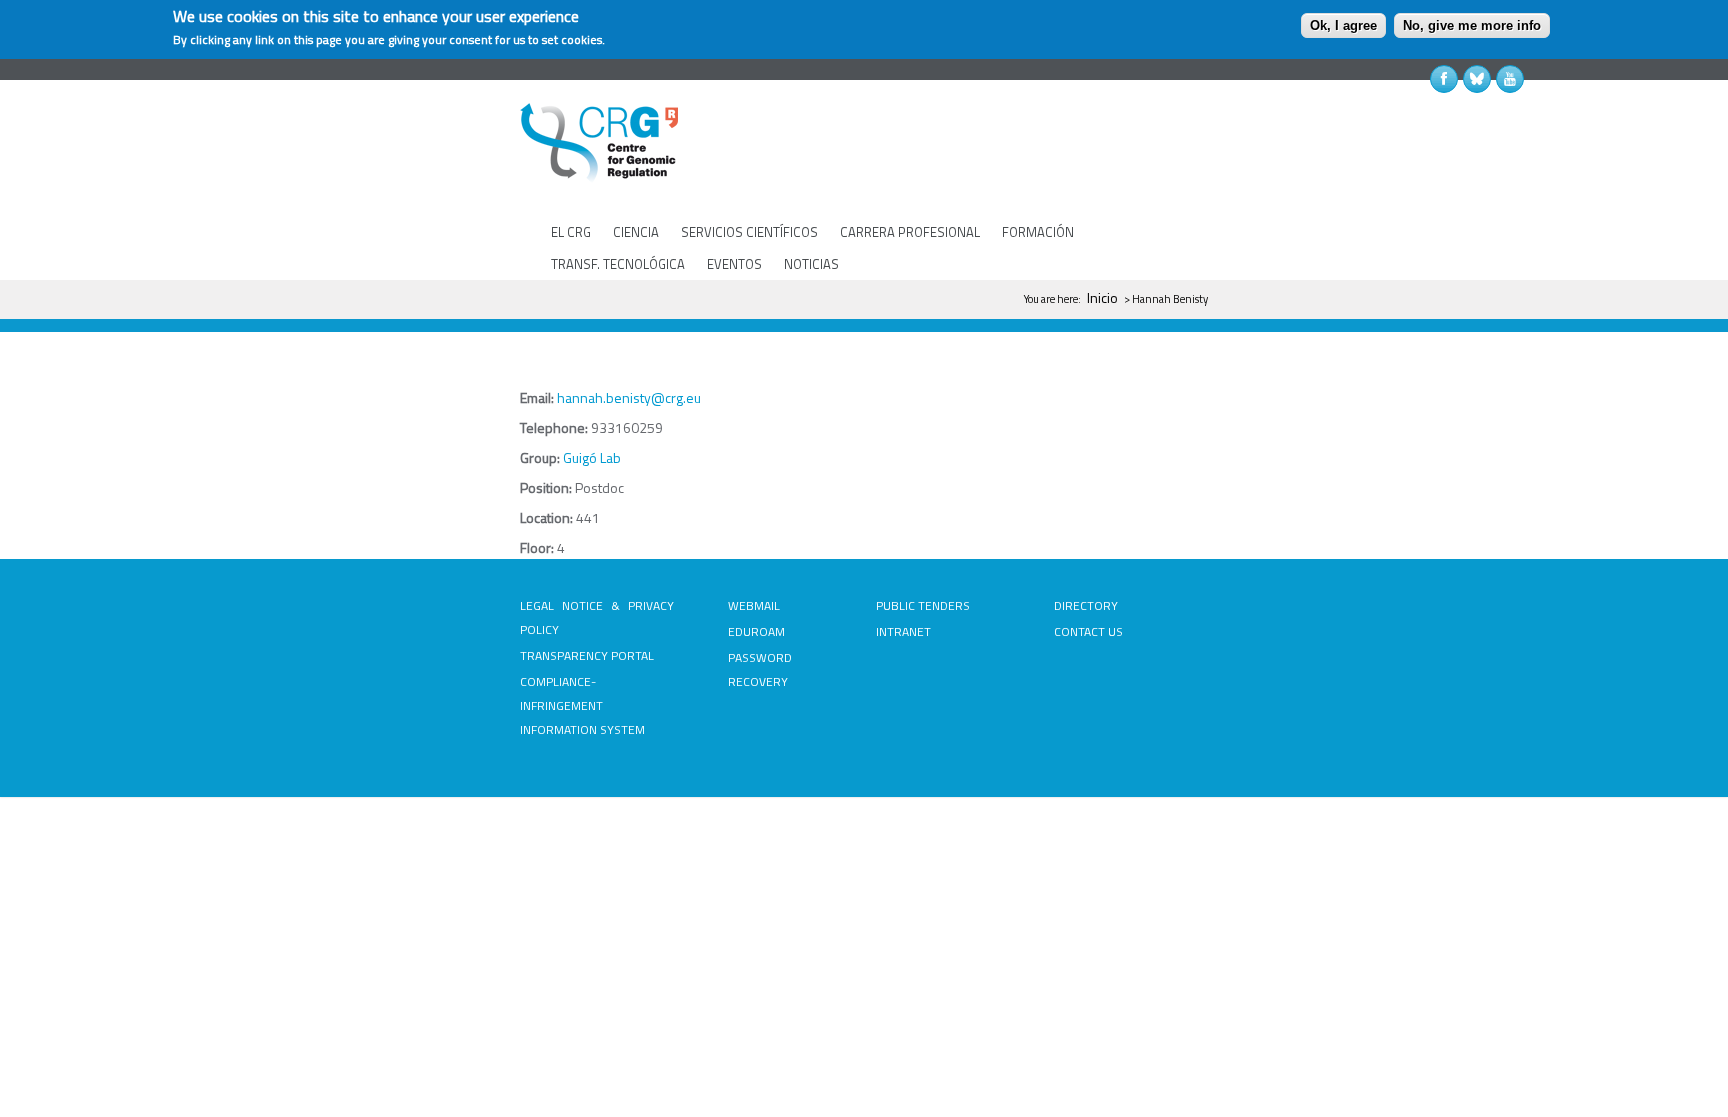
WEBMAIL (754, 605)
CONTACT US (1088, 631)
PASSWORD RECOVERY (760, 669)
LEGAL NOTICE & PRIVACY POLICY (597, 617)
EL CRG (571, 232)
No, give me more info (1472, 25)
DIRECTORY (1086, 605)
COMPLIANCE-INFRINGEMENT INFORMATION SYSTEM (582, 705)
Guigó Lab (592, 457)
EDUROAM (756, 631)
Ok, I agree (1343, 25)
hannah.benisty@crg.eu (629, 397)
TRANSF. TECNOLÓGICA (618, 264)
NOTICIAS (811, 264)
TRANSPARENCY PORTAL (587, 655)
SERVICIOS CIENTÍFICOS (749, 232)
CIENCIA (636, 232)
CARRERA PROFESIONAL (910, 232)
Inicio (1102, 297)
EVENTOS (734, 264)
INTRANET (903, 631)
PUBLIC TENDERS (923, 605)
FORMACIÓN (1038, 232)
